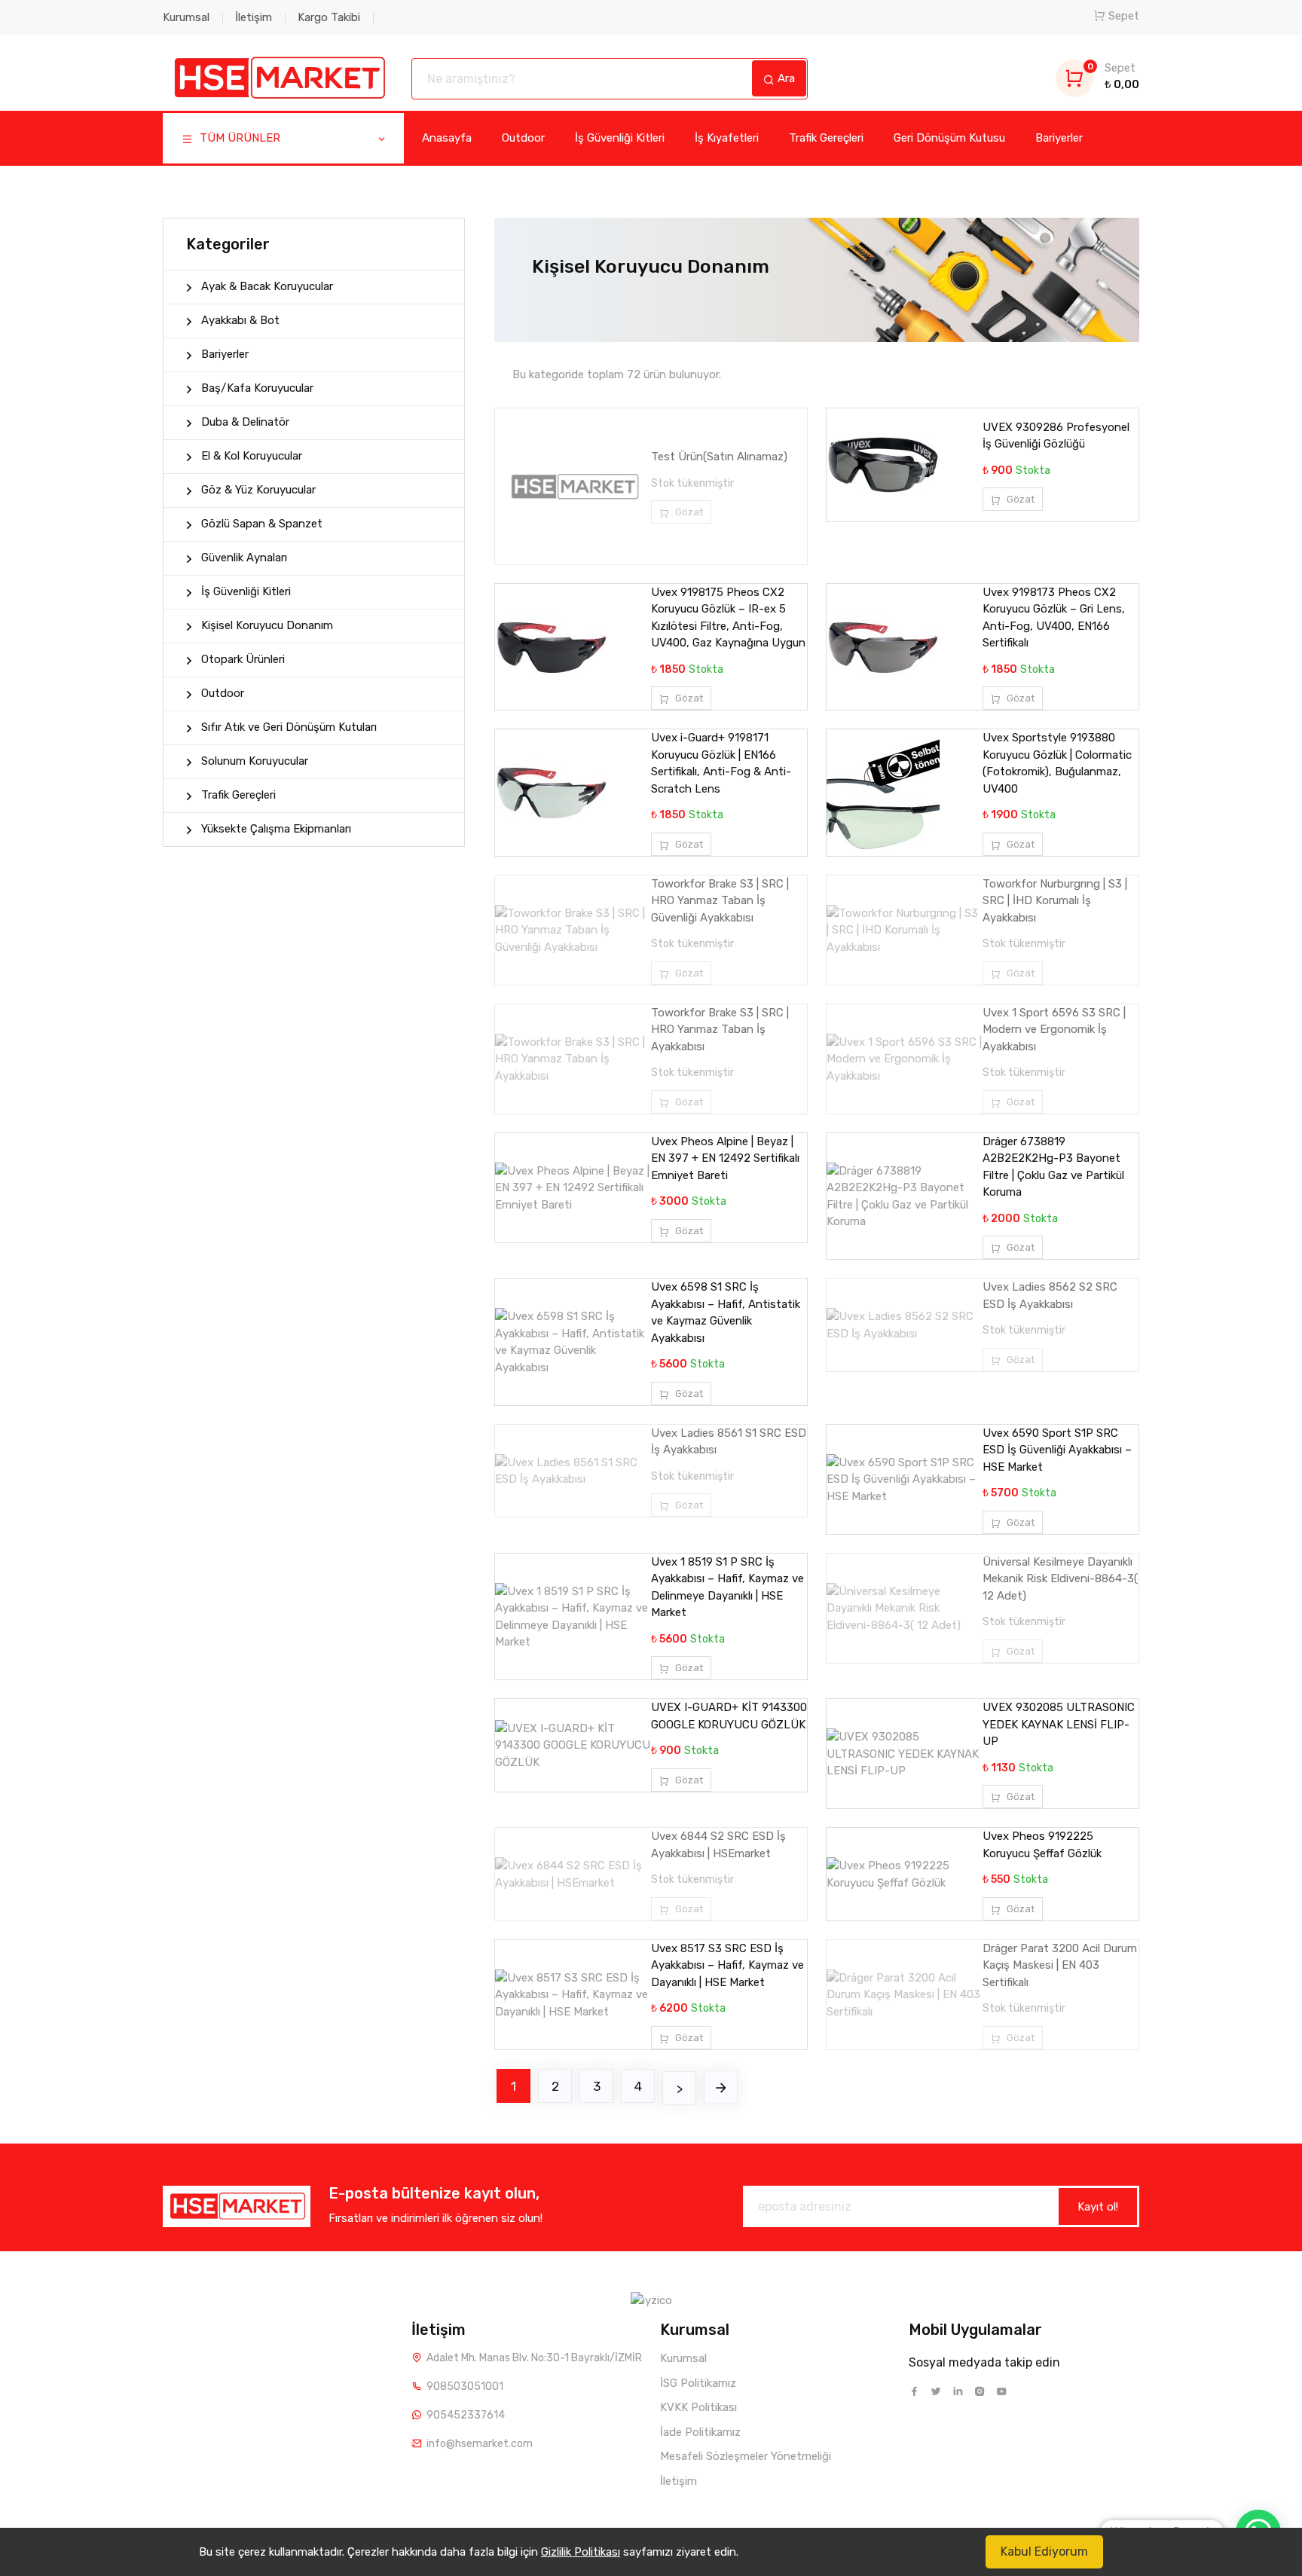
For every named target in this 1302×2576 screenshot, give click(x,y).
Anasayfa (447, 138)
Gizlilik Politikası (581, 2552)
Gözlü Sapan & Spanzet (262, 524)
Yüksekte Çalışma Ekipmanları (276, 829)
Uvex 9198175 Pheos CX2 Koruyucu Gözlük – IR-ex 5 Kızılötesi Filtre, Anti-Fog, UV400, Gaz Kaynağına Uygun (728, 618)
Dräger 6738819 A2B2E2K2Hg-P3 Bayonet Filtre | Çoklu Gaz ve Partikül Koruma (1053, 1167)
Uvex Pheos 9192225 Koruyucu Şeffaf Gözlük (1042, 1845)
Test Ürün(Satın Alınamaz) (719, 457)
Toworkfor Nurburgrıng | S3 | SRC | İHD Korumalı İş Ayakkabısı (1055, 901)
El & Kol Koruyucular (252, 456)
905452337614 (466, 2415)
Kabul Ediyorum (1044, 2552)
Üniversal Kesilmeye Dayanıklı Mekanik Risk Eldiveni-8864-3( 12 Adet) (1060, 1579)
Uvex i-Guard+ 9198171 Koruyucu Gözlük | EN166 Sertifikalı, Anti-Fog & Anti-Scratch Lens (721, 763)
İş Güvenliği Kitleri (620, 138)
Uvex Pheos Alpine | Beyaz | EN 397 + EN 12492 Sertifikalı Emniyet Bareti (725, 1158)
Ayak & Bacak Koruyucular (267, 286)
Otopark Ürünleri (243, 659)
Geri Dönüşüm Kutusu (949, 138)
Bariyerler (1059, 138)
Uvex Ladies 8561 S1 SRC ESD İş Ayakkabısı (729, 1442)
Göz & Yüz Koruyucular (258, 490)
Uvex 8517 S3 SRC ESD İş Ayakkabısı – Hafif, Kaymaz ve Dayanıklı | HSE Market (727, 1965)
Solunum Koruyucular (255, 761)
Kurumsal (186, 17)
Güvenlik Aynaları (244, 558)
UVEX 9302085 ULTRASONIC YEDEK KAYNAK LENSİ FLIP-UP (1059, 1724)
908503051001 (465, 2387)
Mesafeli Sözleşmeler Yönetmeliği (746, 2456)
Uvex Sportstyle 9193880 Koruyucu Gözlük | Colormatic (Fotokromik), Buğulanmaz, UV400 (1057, 763)
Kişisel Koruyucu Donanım (267, 625)
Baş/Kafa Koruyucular (257, 388)
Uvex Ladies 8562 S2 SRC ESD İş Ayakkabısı (1050, 1296)
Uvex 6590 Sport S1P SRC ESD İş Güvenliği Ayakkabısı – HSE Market (1057, 1450)
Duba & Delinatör (245, 422)
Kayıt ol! (1098, 2207)
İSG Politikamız (698, 2383)
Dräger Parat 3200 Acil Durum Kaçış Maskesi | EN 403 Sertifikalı (1060, 1965)
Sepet (1124, 16)
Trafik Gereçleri (826, 138)
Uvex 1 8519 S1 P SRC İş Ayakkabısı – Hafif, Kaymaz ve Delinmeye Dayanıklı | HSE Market (727, 1587)
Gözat (688, 512)
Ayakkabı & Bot (240, 320)
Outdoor (523, 138)
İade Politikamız (700, 2432)
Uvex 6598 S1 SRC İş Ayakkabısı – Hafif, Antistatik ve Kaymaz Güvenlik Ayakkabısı (726, 1312)
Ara (785, 78)
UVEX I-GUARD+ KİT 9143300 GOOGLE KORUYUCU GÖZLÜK (729, 1716)
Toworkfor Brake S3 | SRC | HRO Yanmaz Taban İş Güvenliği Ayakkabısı (720, 901)
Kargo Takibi (329, 17)
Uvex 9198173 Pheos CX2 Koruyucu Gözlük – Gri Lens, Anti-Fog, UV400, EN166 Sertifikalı (1054, 618)
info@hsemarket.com (480, 2444)
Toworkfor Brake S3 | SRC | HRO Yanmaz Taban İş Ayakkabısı (720, 1030)
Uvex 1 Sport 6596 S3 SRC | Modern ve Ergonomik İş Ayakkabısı (1054, 1030)
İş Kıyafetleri (727, 138)
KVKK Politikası (698, 2407)
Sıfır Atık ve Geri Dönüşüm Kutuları (289, 727)
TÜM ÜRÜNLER (238, 138)
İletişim (254, 17)
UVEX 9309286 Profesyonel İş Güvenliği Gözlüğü (1056, 436)
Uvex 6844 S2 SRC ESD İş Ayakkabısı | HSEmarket (718, 1845)
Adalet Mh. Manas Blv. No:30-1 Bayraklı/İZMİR (534, 2358)
